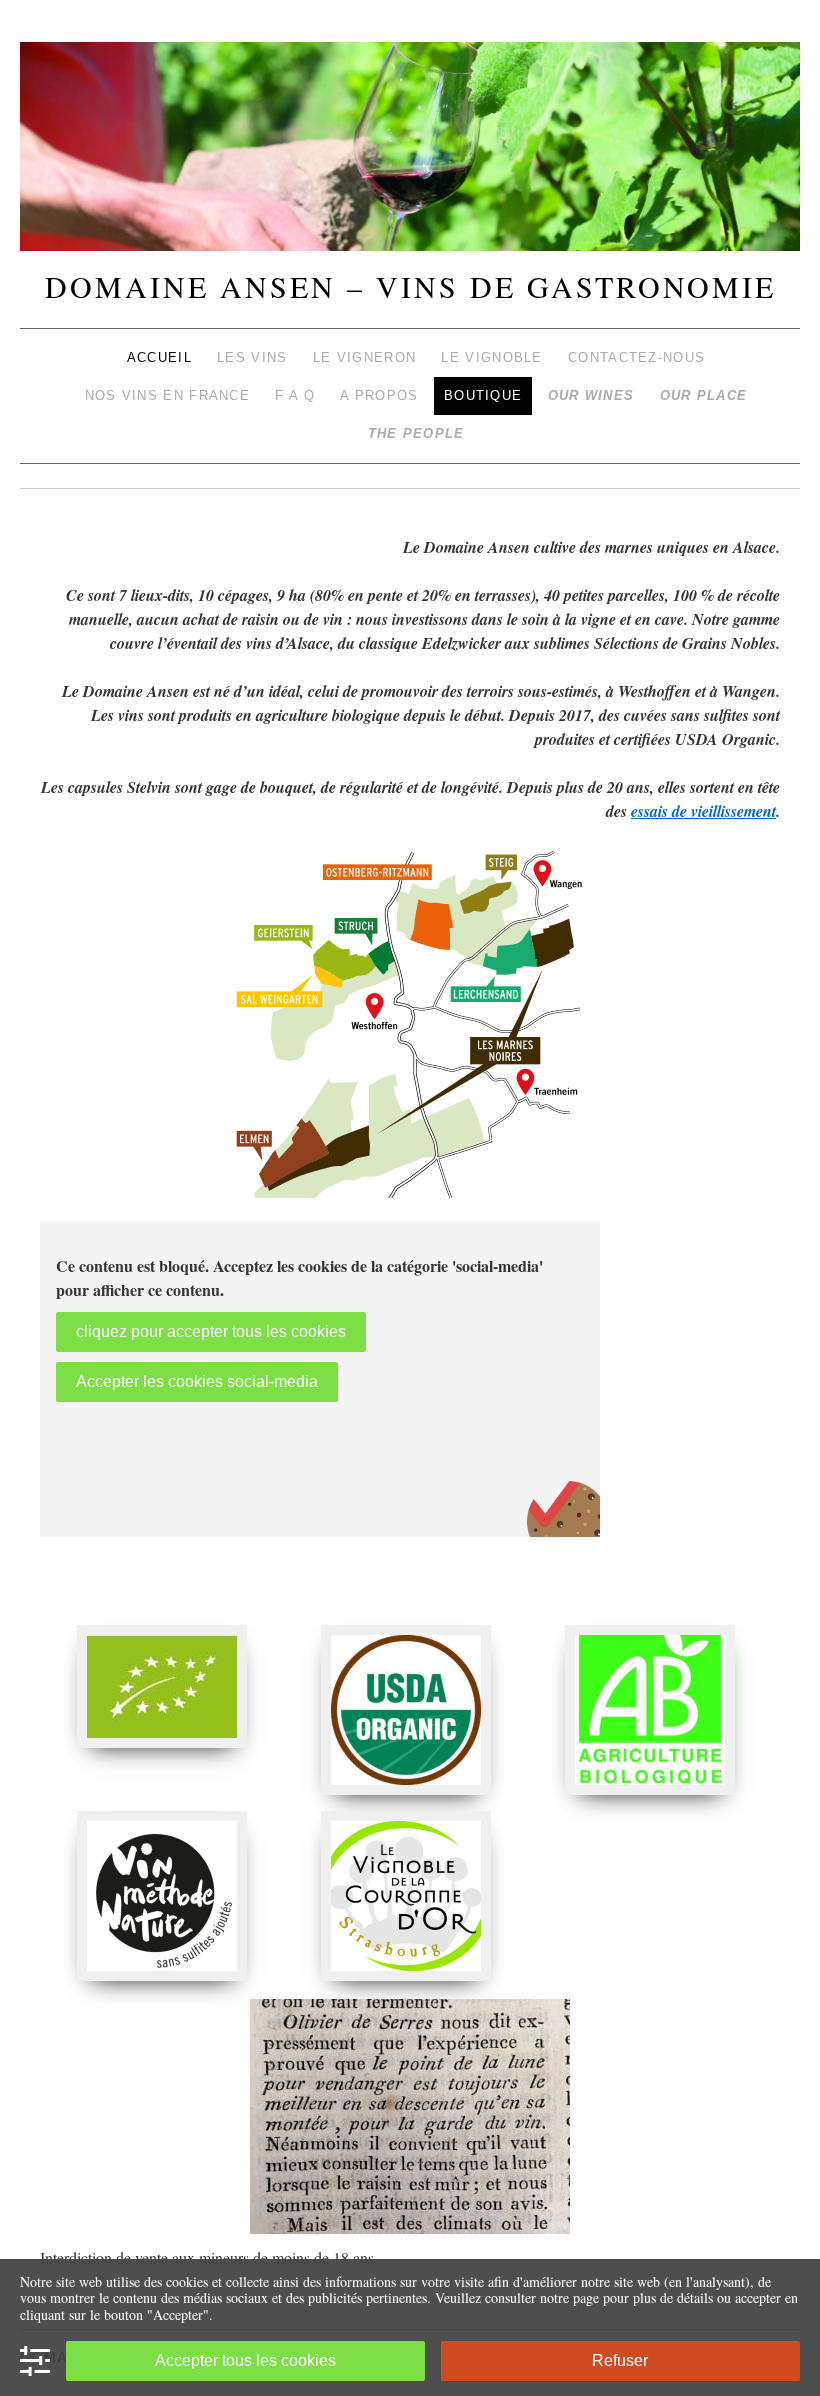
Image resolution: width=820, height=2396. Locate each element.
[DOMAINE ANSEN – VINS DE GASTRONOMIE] (410, 155)
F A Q (295, 395)
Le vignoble (491, 357)
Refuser (620, 2360)
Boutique (483, 395)
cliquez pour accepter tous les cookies (211, 1331)
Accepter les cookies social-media (197, 1381)
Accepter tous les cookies (245, 2360)
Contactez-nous (636, 357)
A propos (379, 395)
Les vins (252, 357)
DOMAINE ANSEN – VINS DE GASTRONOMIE (410, 286)
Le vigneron (364, 357)
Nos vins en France (167, 395)
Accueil (159, 357)
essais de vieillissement (703, 811)
